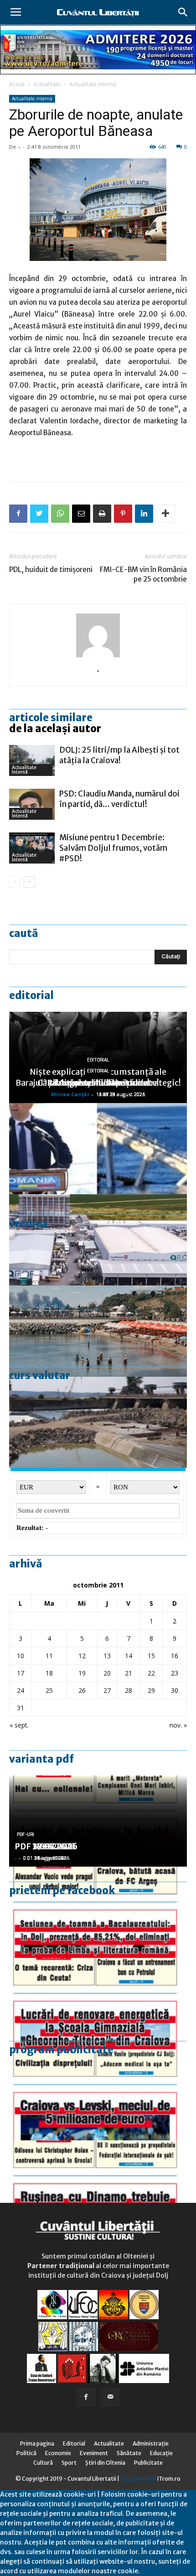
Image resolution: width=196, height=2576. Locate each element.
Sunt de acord (161, 2571)
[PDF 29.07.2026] (98, 2095)
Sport (69, 2463)
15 (151, 1656)
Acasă (17, 84)
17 (21, 1673)
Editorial (31, 995)
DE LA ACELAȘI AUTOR (55, 729)
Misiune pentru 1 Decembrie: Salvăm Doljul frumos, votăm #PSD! (113, 848)
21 (129, 1673)
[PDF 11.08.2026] (98, 1912)
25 (49, 1690)
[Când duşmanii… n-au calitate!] (98, 1240)
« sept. (19, 1725)
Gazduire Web (138, 2479)
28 (129, 1690)
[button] (183, 12)
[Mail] (110, 2397)
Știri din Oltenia (105, 2463)
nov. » (178, 1725)
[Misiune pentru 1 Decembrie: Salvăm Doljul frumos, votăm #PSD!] (32, 848)
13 (107, 1656)
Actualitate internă (93, 84)
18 (49, 1673)
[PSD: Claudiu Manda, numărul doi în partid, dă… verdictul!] (32, 804)
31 (21, 1708)
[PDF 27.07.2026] (98, 2186)
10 (21, 1656)
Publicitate (148, 2463)
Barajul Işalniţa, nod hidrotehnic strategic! (98, 1083)
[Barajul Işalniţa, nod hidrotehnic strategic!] (98, 1422)
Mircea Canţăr (70, 1094)
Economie (58, 2453)
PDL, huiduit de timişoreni (51, 570)
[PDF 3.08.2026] (98, 2004)
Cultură (43, 2463)
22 (151, 1673)
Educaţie (161, 2453)
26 (82, 1690)
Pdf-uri (26, 1834)
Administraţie (151, 2443)
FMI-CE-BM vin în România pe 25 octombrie (143, 574)
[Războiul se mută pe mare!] (98, 1331)
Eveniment (94, 2453)
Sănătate (129, 2453)
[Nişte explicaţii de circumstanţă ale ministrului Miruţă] (98, 1149)
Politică (26, 2453)
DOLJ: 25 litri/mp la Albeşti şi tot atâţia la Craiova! (119, 755)
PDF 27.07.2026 (46, 1846)
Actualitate (47, 84)
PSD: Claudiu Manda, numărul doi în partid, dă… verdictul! (119, 799)
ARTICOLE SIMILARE (51, 718)
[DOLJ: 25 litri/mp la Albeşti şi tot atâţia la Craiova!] (32, 761)
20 (107, 1673)
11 (49, 1656)
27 (107, 1690)
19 (82, 1673)
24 (21, 1690)
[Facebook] (86, 2397)
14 (129, 1656)
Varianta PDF (41, 1759)
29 (151, 1690)
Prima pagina (37, 2443)
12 (82, 1656)
